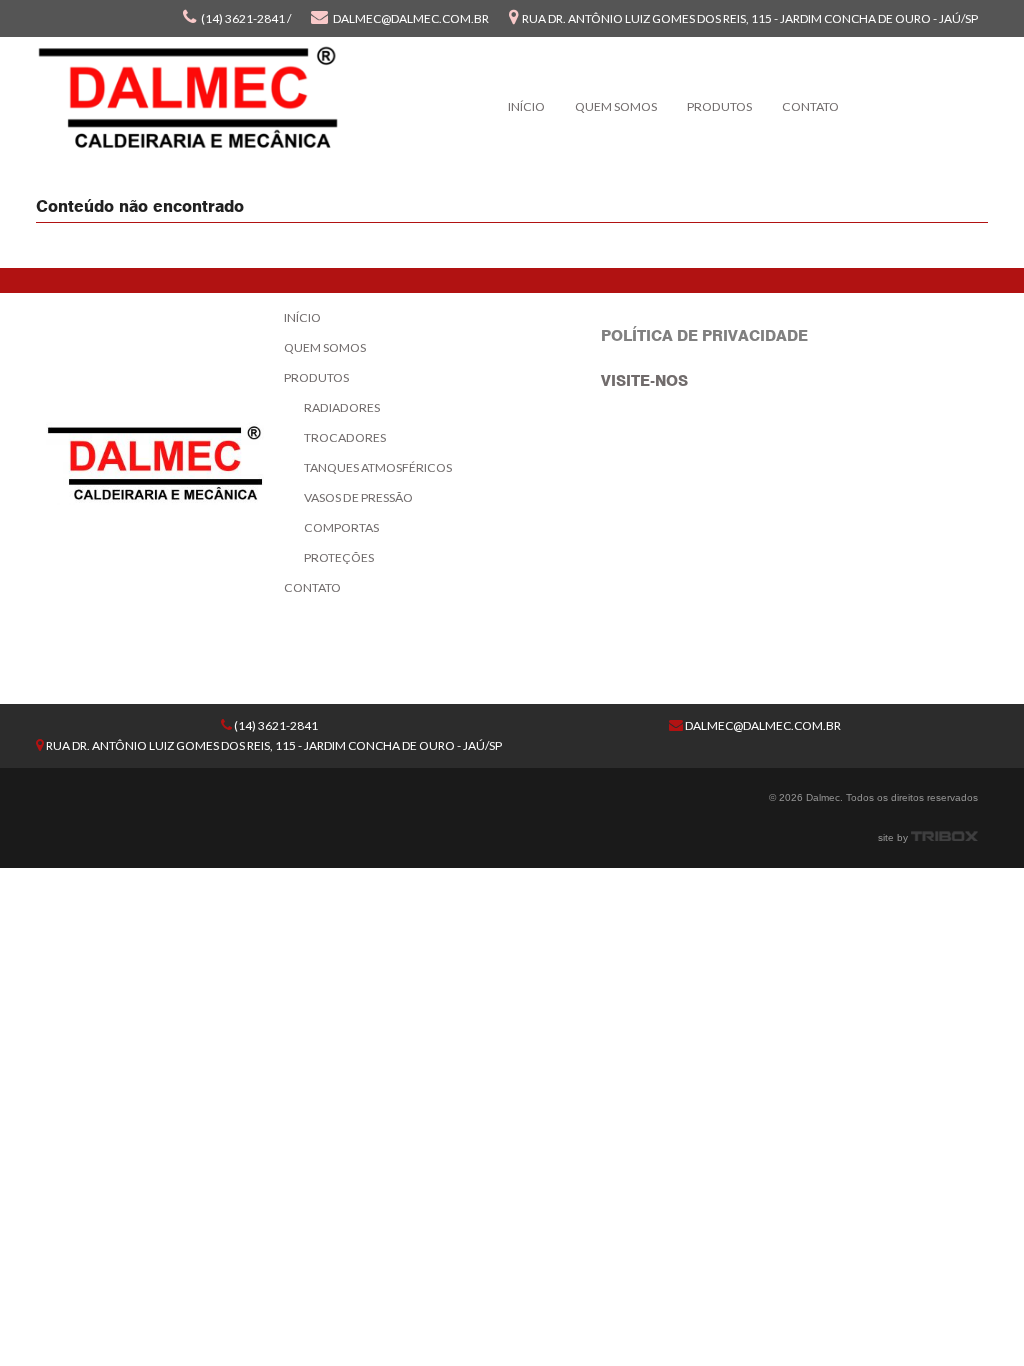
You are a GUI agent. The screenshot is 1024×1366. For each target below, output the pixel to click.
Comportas (341, 527)
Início (526, 106)
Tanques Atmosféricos (378, 467)
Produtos (719, 106)
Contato (810, 106)
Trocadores (345, 437)
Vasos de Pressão (358, 497)
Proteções (339, 557)
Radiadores (342, 407)
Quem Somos (616, 106)
